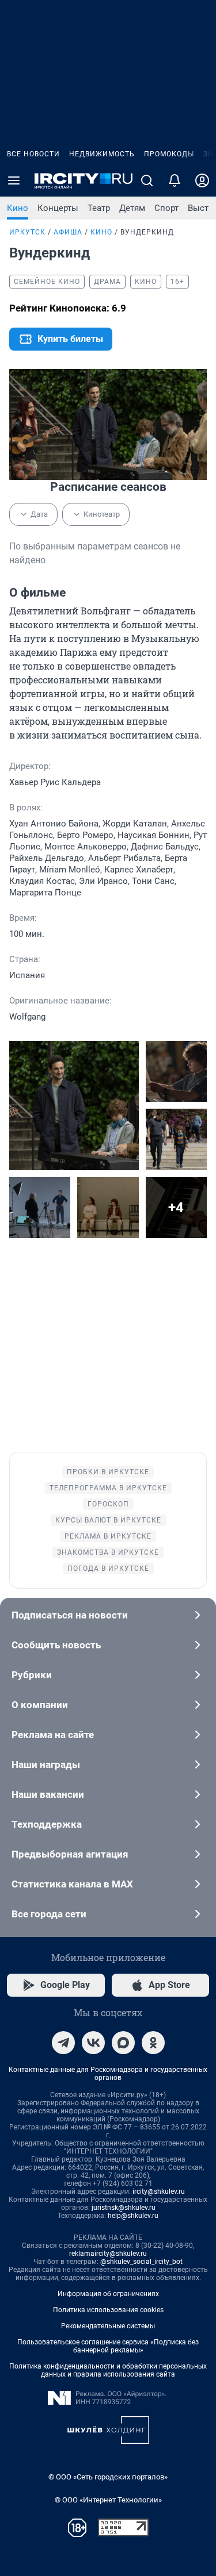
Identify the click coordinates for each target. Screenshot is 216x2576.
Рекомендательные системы (108, 2326)
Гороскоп (108, 1504)
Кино (18, 208)
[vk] (93, 2043)
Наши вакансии (48, 1794)
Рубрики (32, 1675)
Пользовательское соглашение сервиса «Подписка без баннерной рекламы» (108, 2346)
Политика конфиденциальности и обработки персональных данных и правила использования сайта (108, 2370)
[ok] (153, 2043)
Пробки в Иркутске (108, 1472)
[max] (123, 2043)
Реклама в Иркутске (108, 1536)
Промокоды (169, 154)
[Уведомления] (175, 180)
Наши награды (46, 1764)
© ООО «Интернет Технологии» (108, 2500)
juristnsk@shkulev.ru (124, 2208)
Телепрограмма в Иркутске (108, 1488)
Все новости (33, 154)
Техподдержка (47, 1824)
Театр (99, 208)
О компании (40, 1705)
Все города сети (49, 1914)
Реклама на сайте (53, 1735)
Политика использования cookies (108, 2310)
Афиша (68, 232)
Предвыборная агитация (70, 1854)
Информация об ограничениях (108, 2294)
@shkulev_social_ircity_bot (141, 2262)
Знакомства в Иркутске (108, 1552)
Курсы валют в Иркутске (108, 1520)
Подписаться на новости (70, 1615)
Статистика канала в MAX (72, 1884)
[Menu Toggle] (14, 180)
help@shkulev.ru (133, 2216)
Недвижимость (102, 154)
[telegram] (63, 2043)
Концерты (58, 208)
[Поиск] (147, 180)
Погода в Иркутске (108, 1568)
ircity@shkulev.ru (159, 2191)
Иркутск (27, 232)
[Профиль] (202, 180)
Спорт (166, 208)
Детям (132, 208)
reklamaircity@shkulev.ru (108, 2254)
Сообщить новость (56, 1645)
